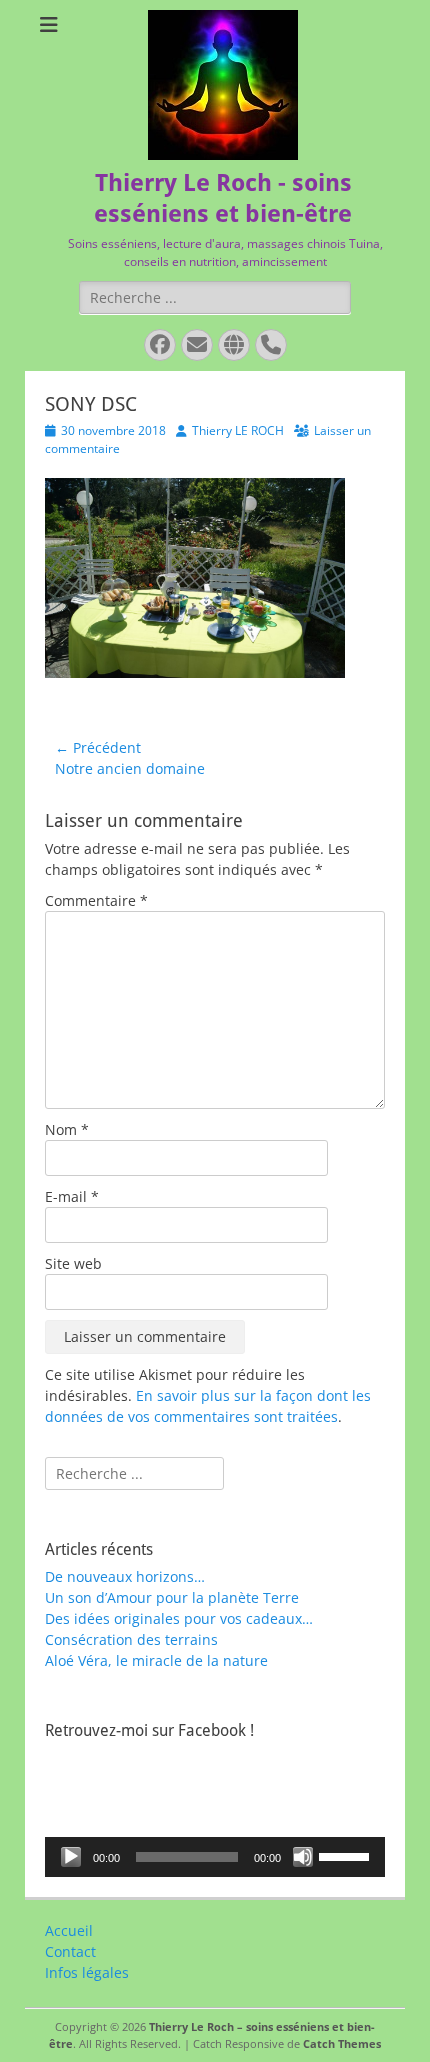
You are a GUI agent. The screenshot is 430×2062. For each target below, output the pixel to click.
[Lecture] (71, 1857)
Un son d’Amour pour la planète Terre (172, 1597)
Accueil (69, 1930)
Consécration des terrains (131, 1639)
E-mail (72, 1196)
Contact (70, 1951)
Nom (67, 1129)
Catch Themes (342, 2043)
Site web (73, 1263)
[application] (215, 1857)
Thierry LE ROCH (238, 430)
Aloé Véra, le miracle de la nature (156, 1660)
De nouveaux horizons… (125, 1576)
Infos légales (87, 1972)
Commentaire (96, 900)
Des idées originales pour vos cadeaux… (179, 1618)
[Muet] (303, 1857)
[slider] (347, 1855)
